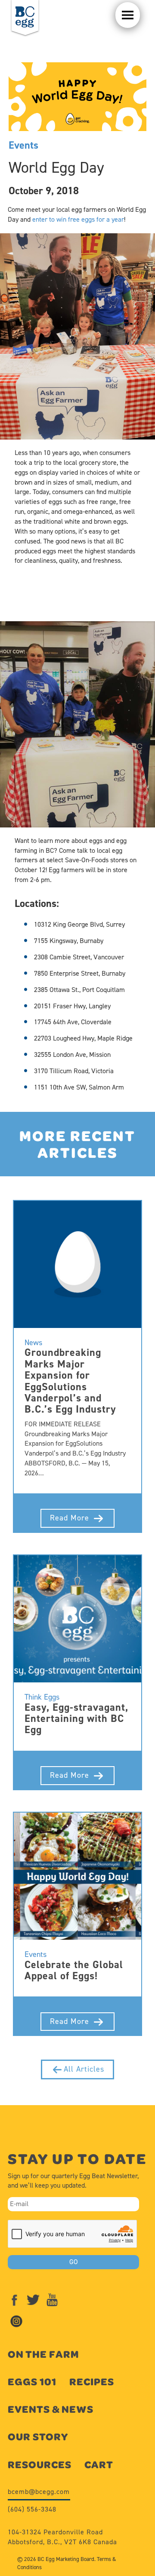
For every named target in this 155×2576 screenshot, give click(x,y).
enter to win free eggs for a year (78, 219)
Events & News (51, 2409)
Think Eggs (42, 1697)
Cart (99, 2465)
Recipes (92, 2382)
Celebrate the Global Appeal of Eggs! (74, 1970)
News (33, 1343)
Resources (40, 2465)
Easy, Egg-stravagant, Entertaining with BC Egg (76, 1719)
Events (23, 145)
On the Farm (43, 2354)
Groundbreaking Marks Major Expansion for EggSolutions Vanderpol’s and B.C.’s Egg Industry (70, 1381)
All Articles (84, 2069)
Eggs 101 (32, 2382)
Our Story (38, 2437)
